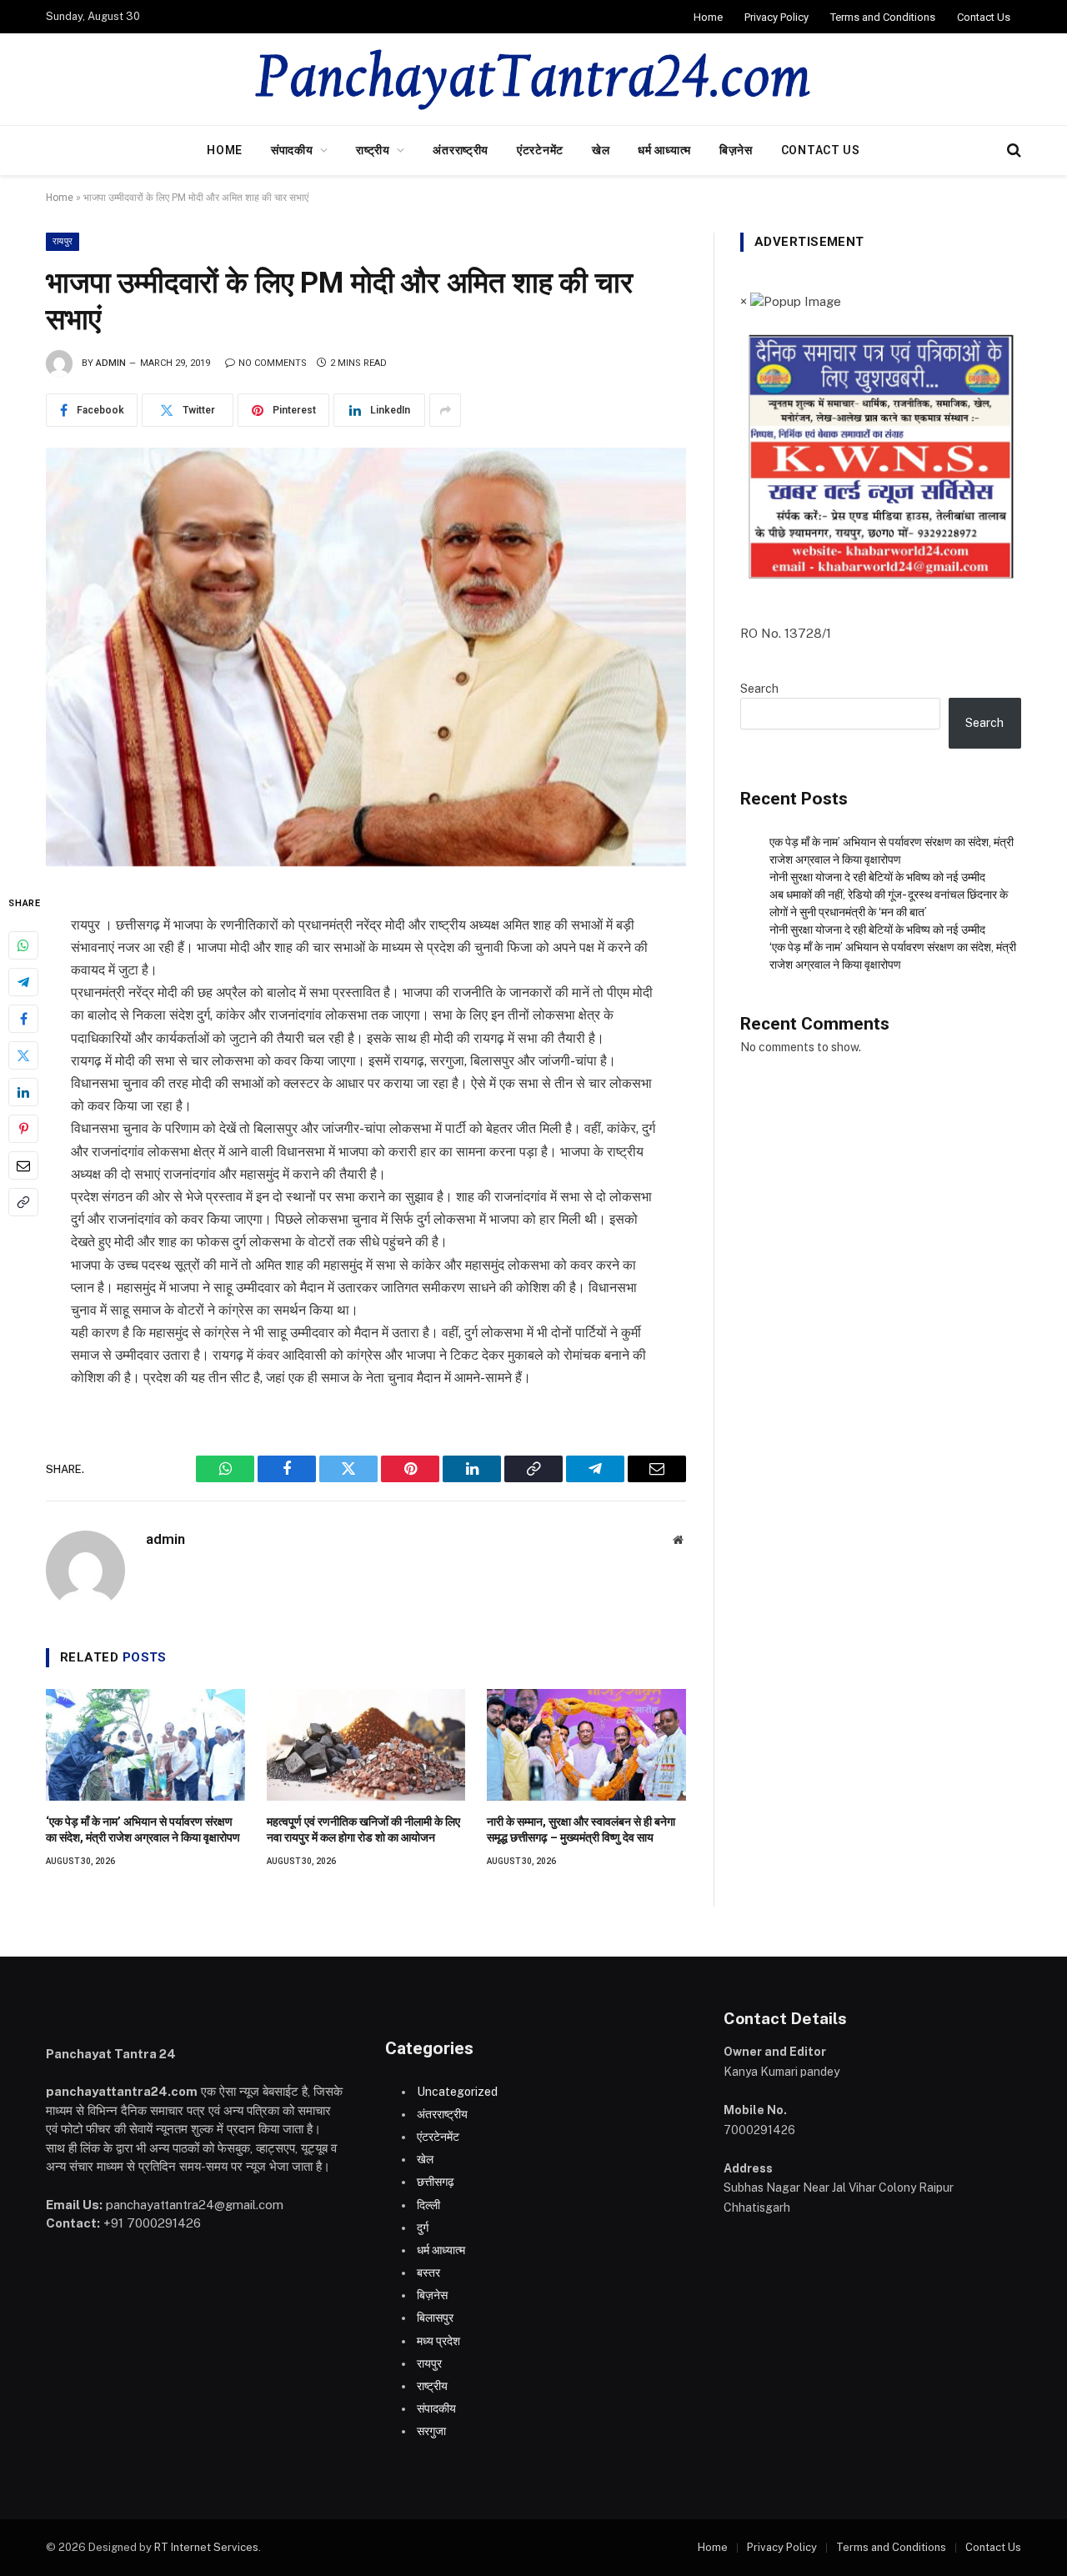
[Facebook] (23, 1020)
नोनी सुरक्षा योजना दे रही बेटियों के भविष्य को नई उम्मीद (877, 877)
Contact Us (984, 17)
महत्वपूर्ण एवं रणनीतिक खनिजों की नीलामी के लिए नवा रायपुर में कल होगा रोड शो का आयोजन (363, 1829)
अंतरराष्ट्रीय (461, 150)
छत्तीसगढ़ (436, 2182)
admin (111, 363)
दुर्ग (423, 2228)
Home (708, 17)
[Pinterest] (23, 1130)
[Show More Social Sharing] (445, 410)
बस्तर (428, 2273)
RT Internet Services (206, 2547)
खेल (601, 150)
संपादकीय (292, 150)
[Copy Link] (23, 1203)
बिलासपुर (435, 2318)
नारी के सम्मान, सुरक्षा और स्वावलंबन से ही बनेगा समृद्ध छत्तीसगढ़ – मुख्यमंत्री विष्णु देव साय (581, 1829)
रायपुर (63, 241)
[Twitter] (23, 1056)
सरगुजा (431, 2431)
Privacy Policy (776, 17)
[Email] (23, 1166)
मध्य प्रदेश (438, 2341)
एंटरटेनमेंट (540, 150)
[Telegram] (23, 983)
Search (759, 689)
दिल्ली (428, 2205)
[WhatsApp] (23, 946)
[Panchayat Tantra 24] (534, 79)
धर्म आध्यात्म (664, 150)
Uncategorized (457, 2092)
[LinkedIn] (23, 1093)
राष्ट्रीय (373, 150)
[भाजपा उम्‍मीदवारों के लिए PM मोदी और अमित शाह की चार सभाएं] (366, 657)
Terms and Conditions (883, 17)
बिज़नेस (736, 150)
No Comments (273, 363)
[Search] (1012, 150)
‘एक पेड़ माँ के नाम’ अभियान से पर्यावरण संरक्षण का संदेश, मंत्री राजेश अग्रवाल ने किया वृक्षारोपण (143, 1829)
